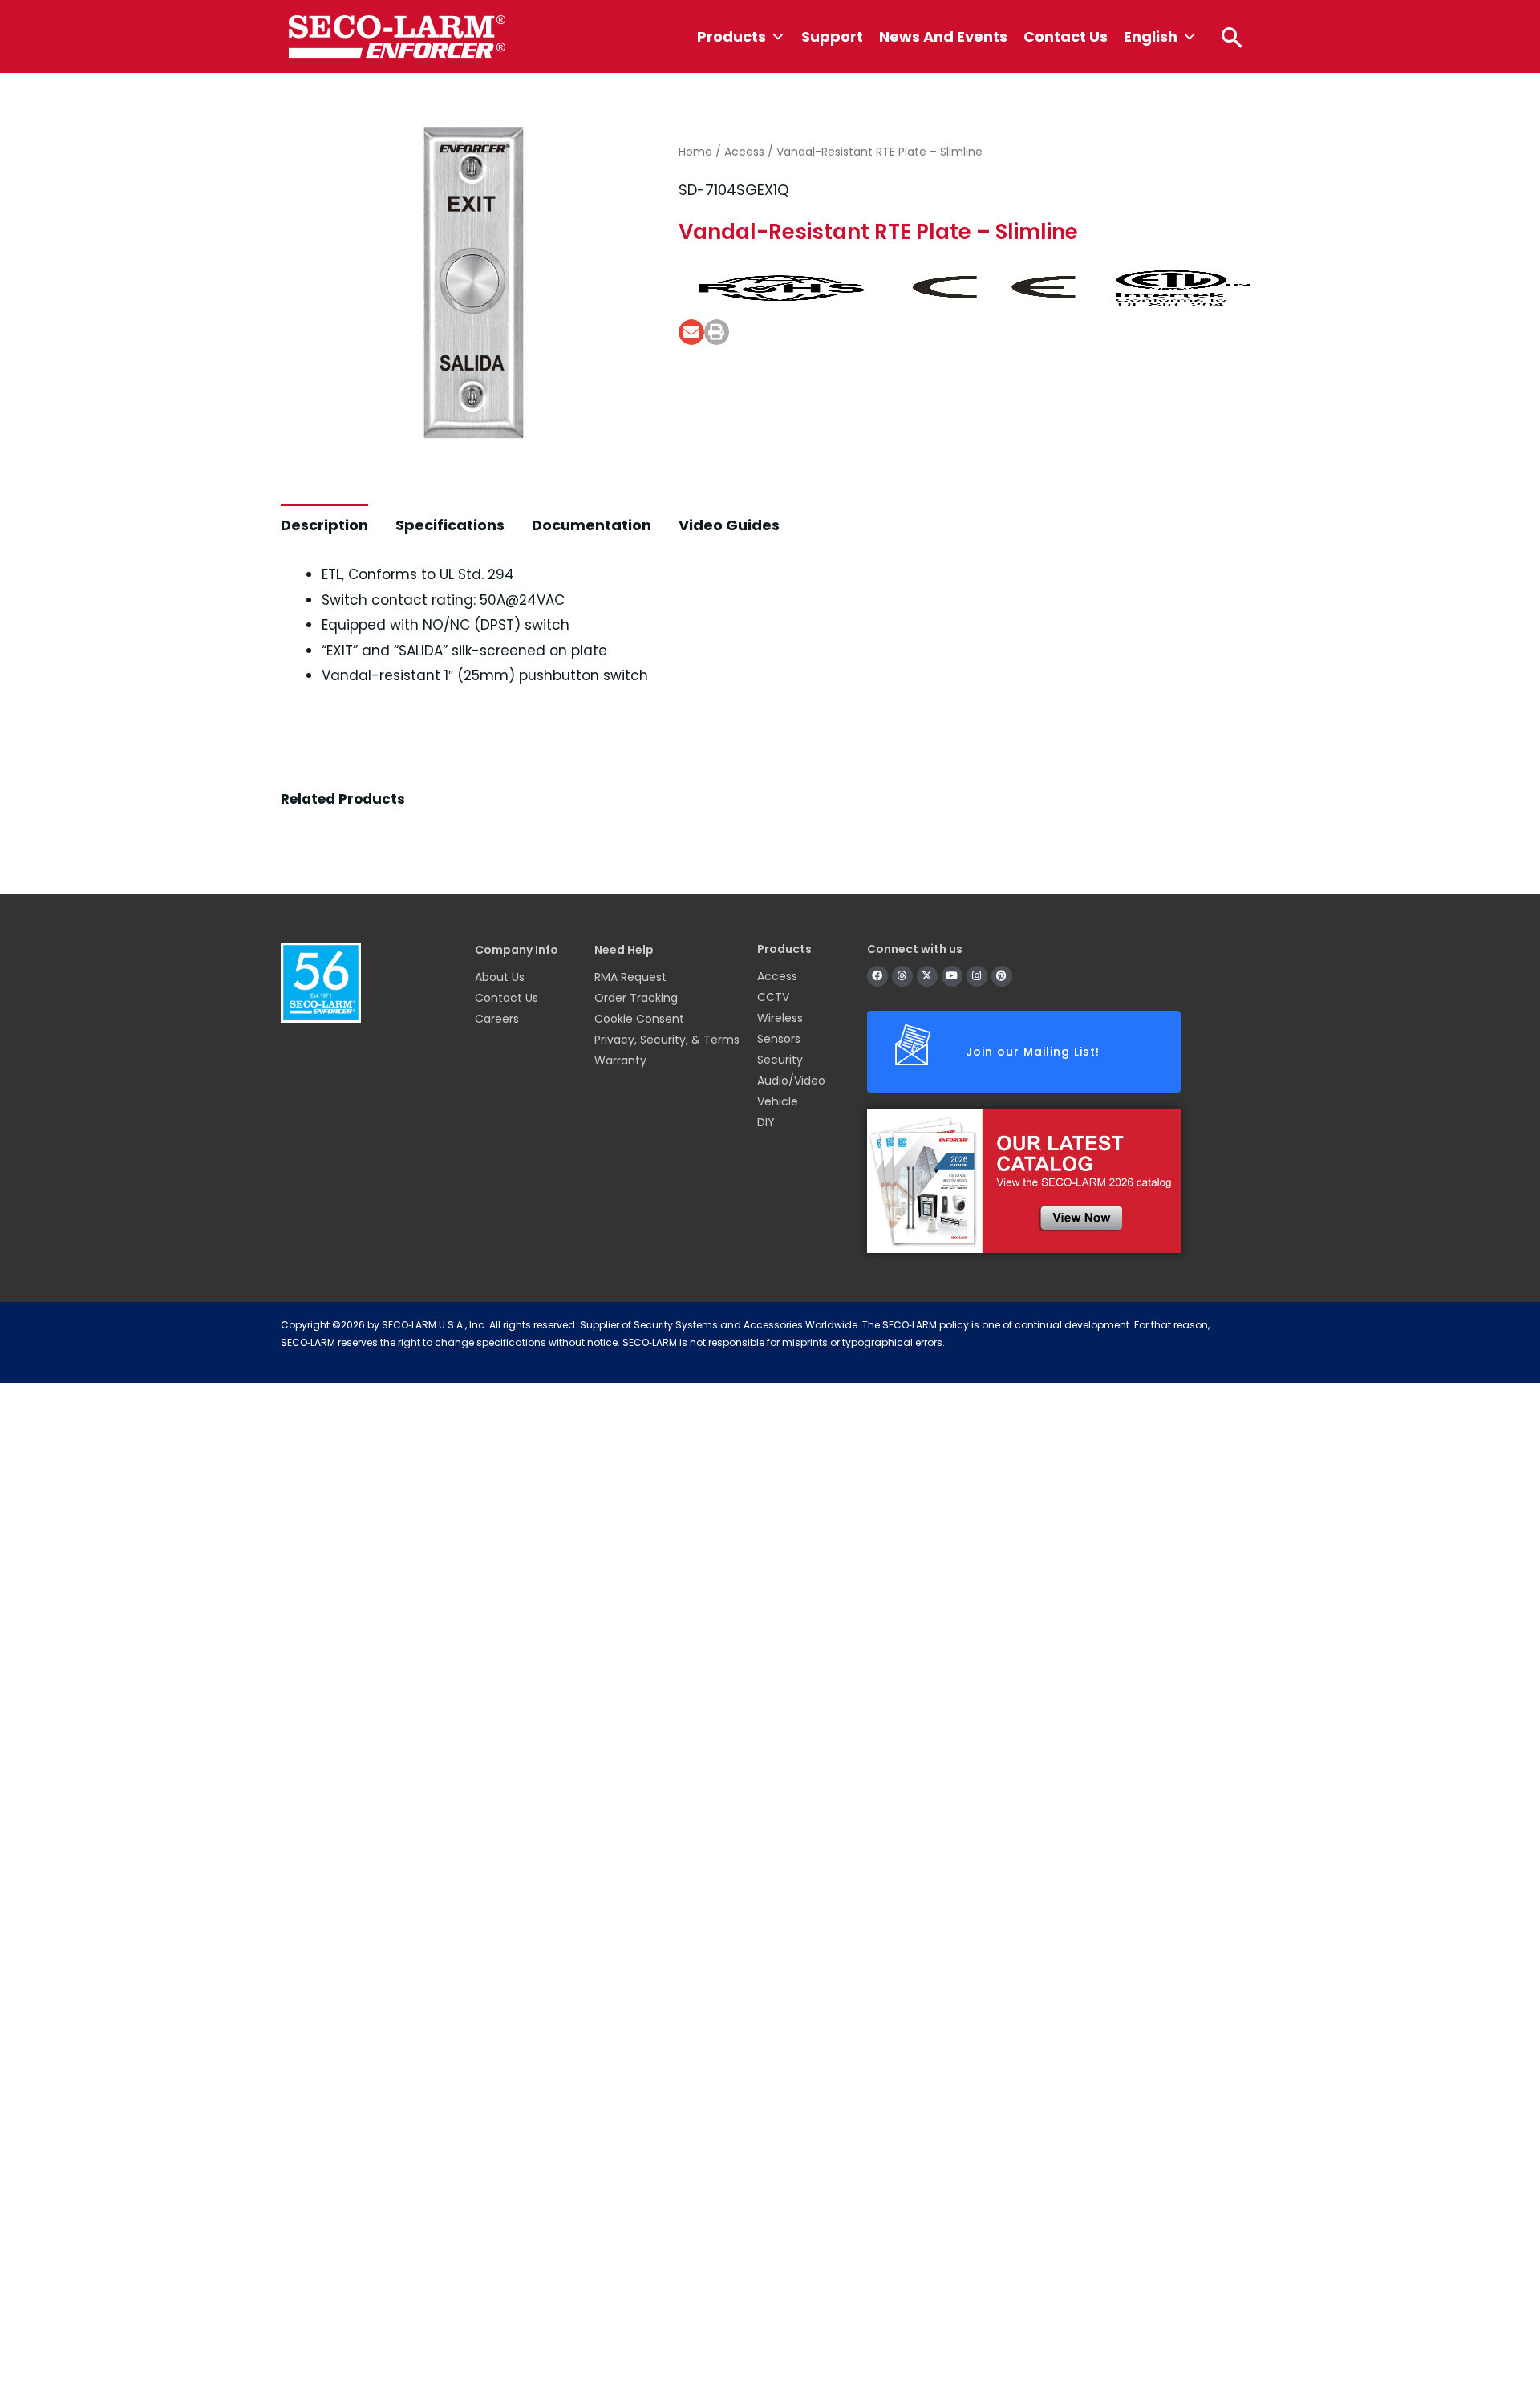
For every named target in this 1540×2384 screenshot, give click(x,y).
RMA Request (630, 977)
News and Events (943, 36)
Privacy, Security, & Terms (667, 1040)
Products (731, 36)
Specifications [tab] (450, 525)
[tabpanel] (770, 838)
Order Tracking (636, 998)
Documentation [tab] (592, 525)
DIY (766, 1122)
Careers (497, 1019)
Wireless (780, 1018)
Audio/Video (791, 1081)
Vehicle (778, 1101)
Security (780, 1060)
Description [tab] (324, 525)
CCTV (773, 997)
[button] (1232, 37)
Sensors (779, 1039)
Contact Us (1066, 36)
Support (832, 36)
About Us (500, 977)
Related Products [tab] (343, 799)
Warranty (620, 1060)
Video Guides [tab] (729, 525)
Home (695, 152)
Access (744, 152)
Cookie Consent (639, 1019)
